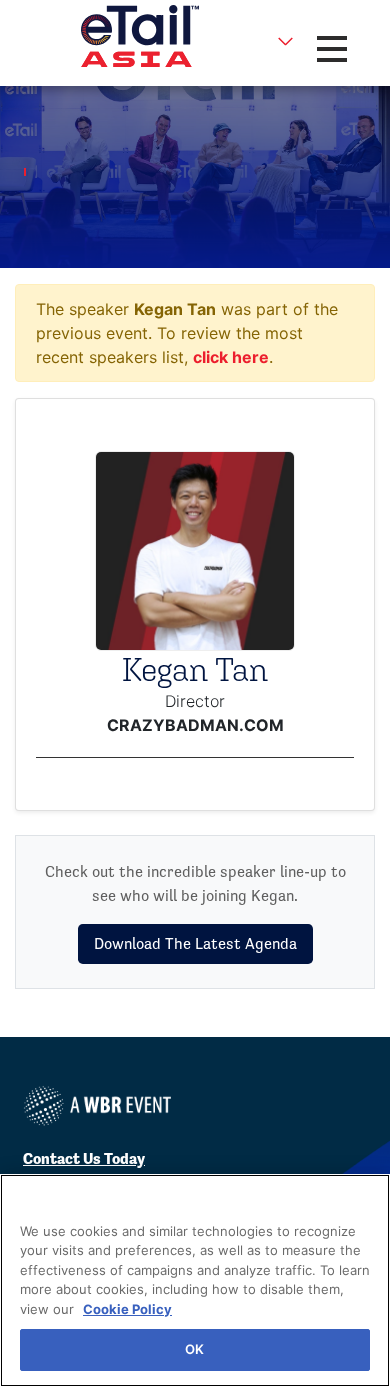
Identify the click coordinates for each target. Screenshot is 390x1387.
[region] (195, 1280)
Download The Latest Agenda (195, 943)
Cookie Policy (127, 1309)
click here (231, 357)
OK (194, 1349)
